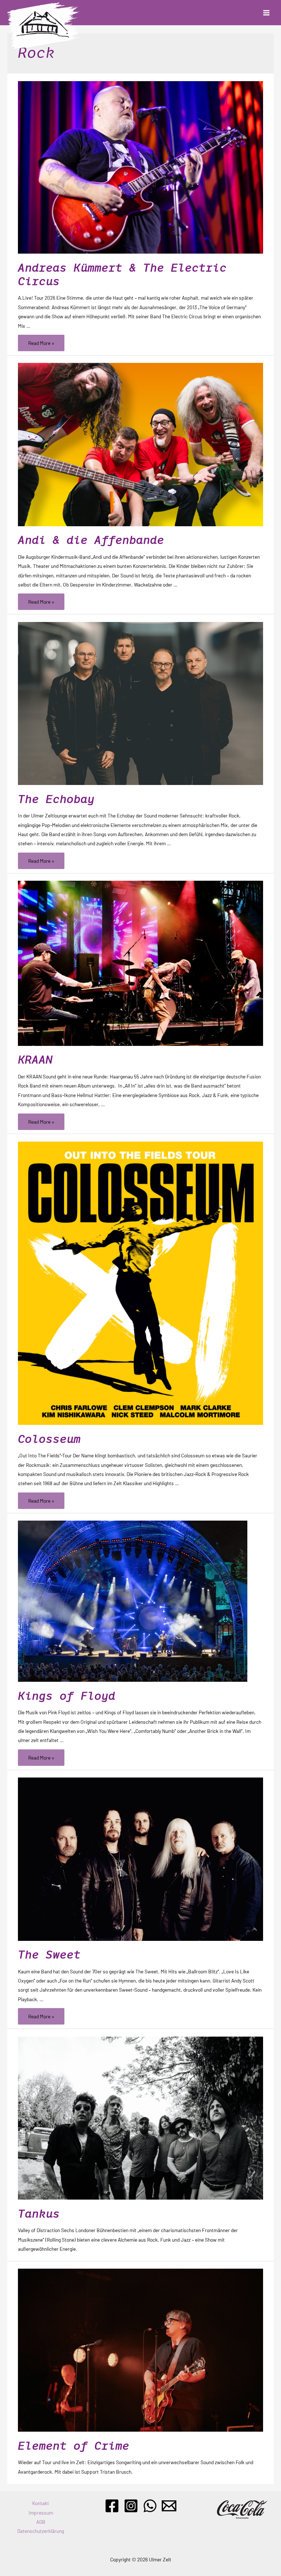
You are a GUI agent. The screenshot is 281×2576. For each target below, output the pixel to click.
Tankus (39, 2214)
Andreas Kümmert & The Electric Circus (122, 274)
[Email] (169, 2506)
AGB (41, 2522)
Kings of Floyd (67, 1696)
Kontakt (41, 2503)
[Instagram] (131, 2506)
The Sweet (49, 1955)
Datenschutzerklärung (41, 2531)
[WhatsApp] (150, 2506)
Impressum (41, 2513)
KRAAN (35, 1060)
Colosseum (49, 1439)
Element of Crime (74, 2446)
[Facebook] (112, 2506)
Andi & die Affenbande (91, 540)
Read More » (41, 344)
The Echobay (56, 799)
